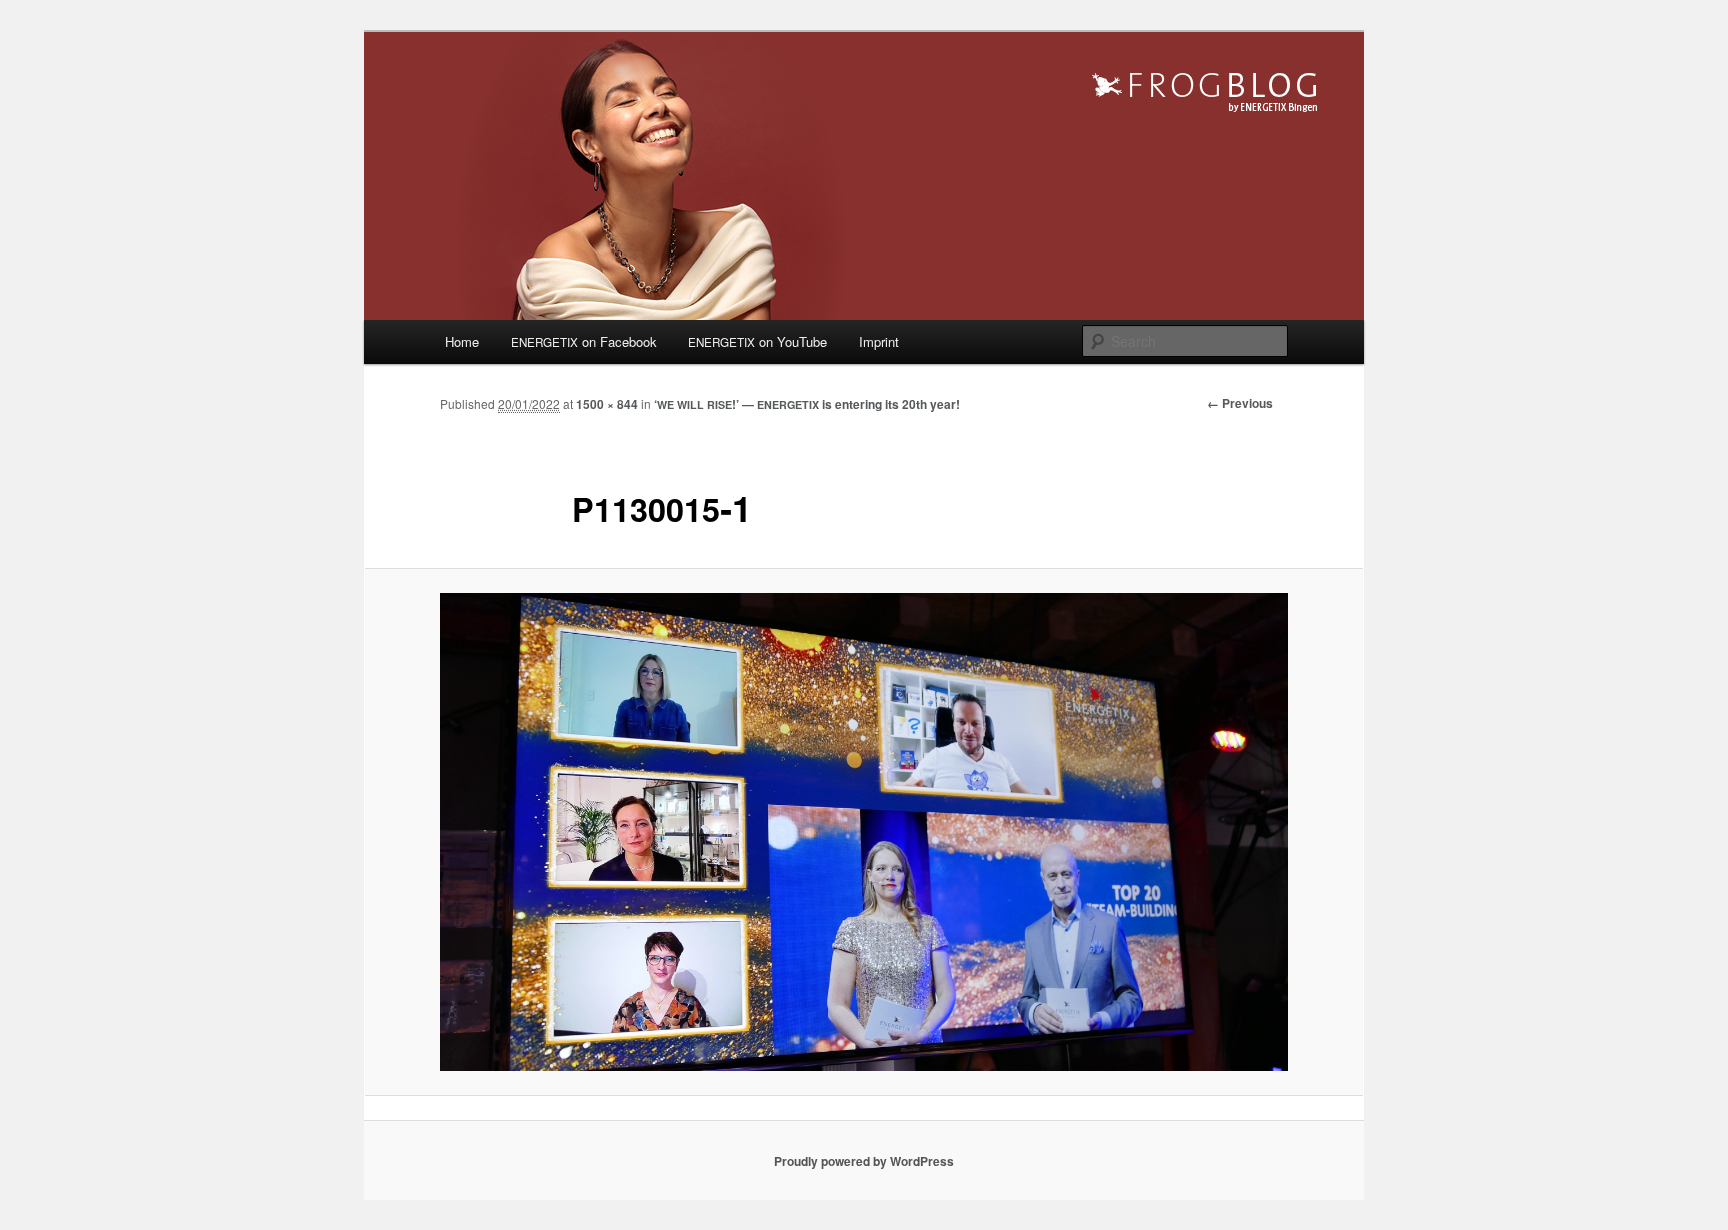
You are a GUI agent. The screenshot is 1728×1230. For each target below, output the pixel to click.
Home (462, 341)
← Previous (1240, 403)
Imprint (879, 341)
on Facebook (584, 341)
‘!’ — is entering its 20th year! (807, 404)
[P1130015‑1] (864, 831)
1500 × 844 (607, 404)
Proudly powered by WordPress (864, 1161)
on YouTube (757, 341)
